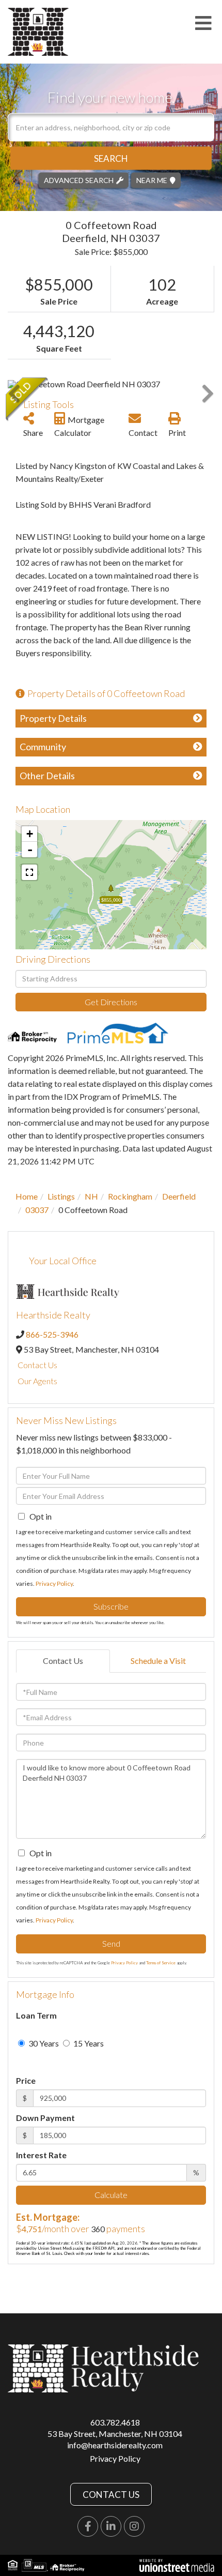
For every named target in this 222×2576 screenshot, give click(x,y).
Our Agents (37, 1381)
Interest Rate (41, 2155)
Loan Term (36, 2015)
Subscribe (111, 1606)
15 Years (88, 2043)
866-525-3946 (52, 1334)
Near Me (152, 180)
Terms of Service (161, 1963)
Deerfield (179, 1196)
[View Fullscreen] (29, 872)
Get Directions (111, 1002)
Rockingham (130, 1196)
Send (111, 1943)
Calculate (111, 2195)
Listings (61, 1196)
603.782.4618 (115, 2422)
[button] (111, 158)
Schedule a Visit (158, 1661)
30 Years (43, 2043)
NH (91, 1196)
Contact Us (37, 1365)
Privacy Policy (54, 1584)
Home (27, 1196)
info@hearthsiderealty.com (115, 2445)
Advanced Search (79, 180)
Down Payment (45, 2118)
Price (26, 2080)
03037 (37, 1210)
